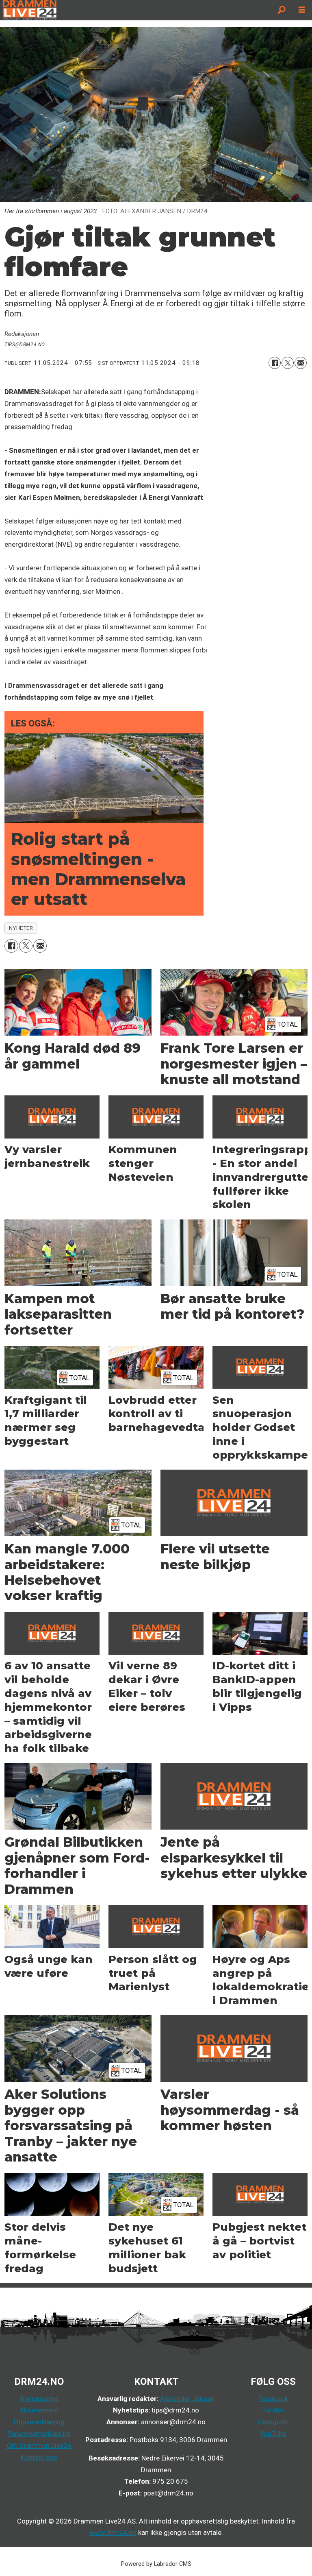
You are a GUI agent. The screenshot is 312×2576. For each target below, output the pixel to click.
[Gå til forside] (136, 10)
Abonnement (39, 2410)
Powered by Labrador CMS (156, 2564)
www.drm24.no (113, 2532)
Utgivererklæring (39, 2422)
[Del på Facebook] (275, 363)
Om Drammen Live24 (39, 2445)
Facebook (273, 2399)
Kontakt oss (39, 2457)
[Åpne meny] (302, 10)
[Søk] (282, 10)
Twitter (273, 2410)
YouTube (273, 2434)
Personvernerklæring (39, 2434)
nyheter (21, 928)
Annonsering (39, 2399)
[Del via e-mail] (301, 363)
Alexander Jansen (187, 2399)
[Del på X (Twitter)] (288, 363)
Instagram (273, 2422)
